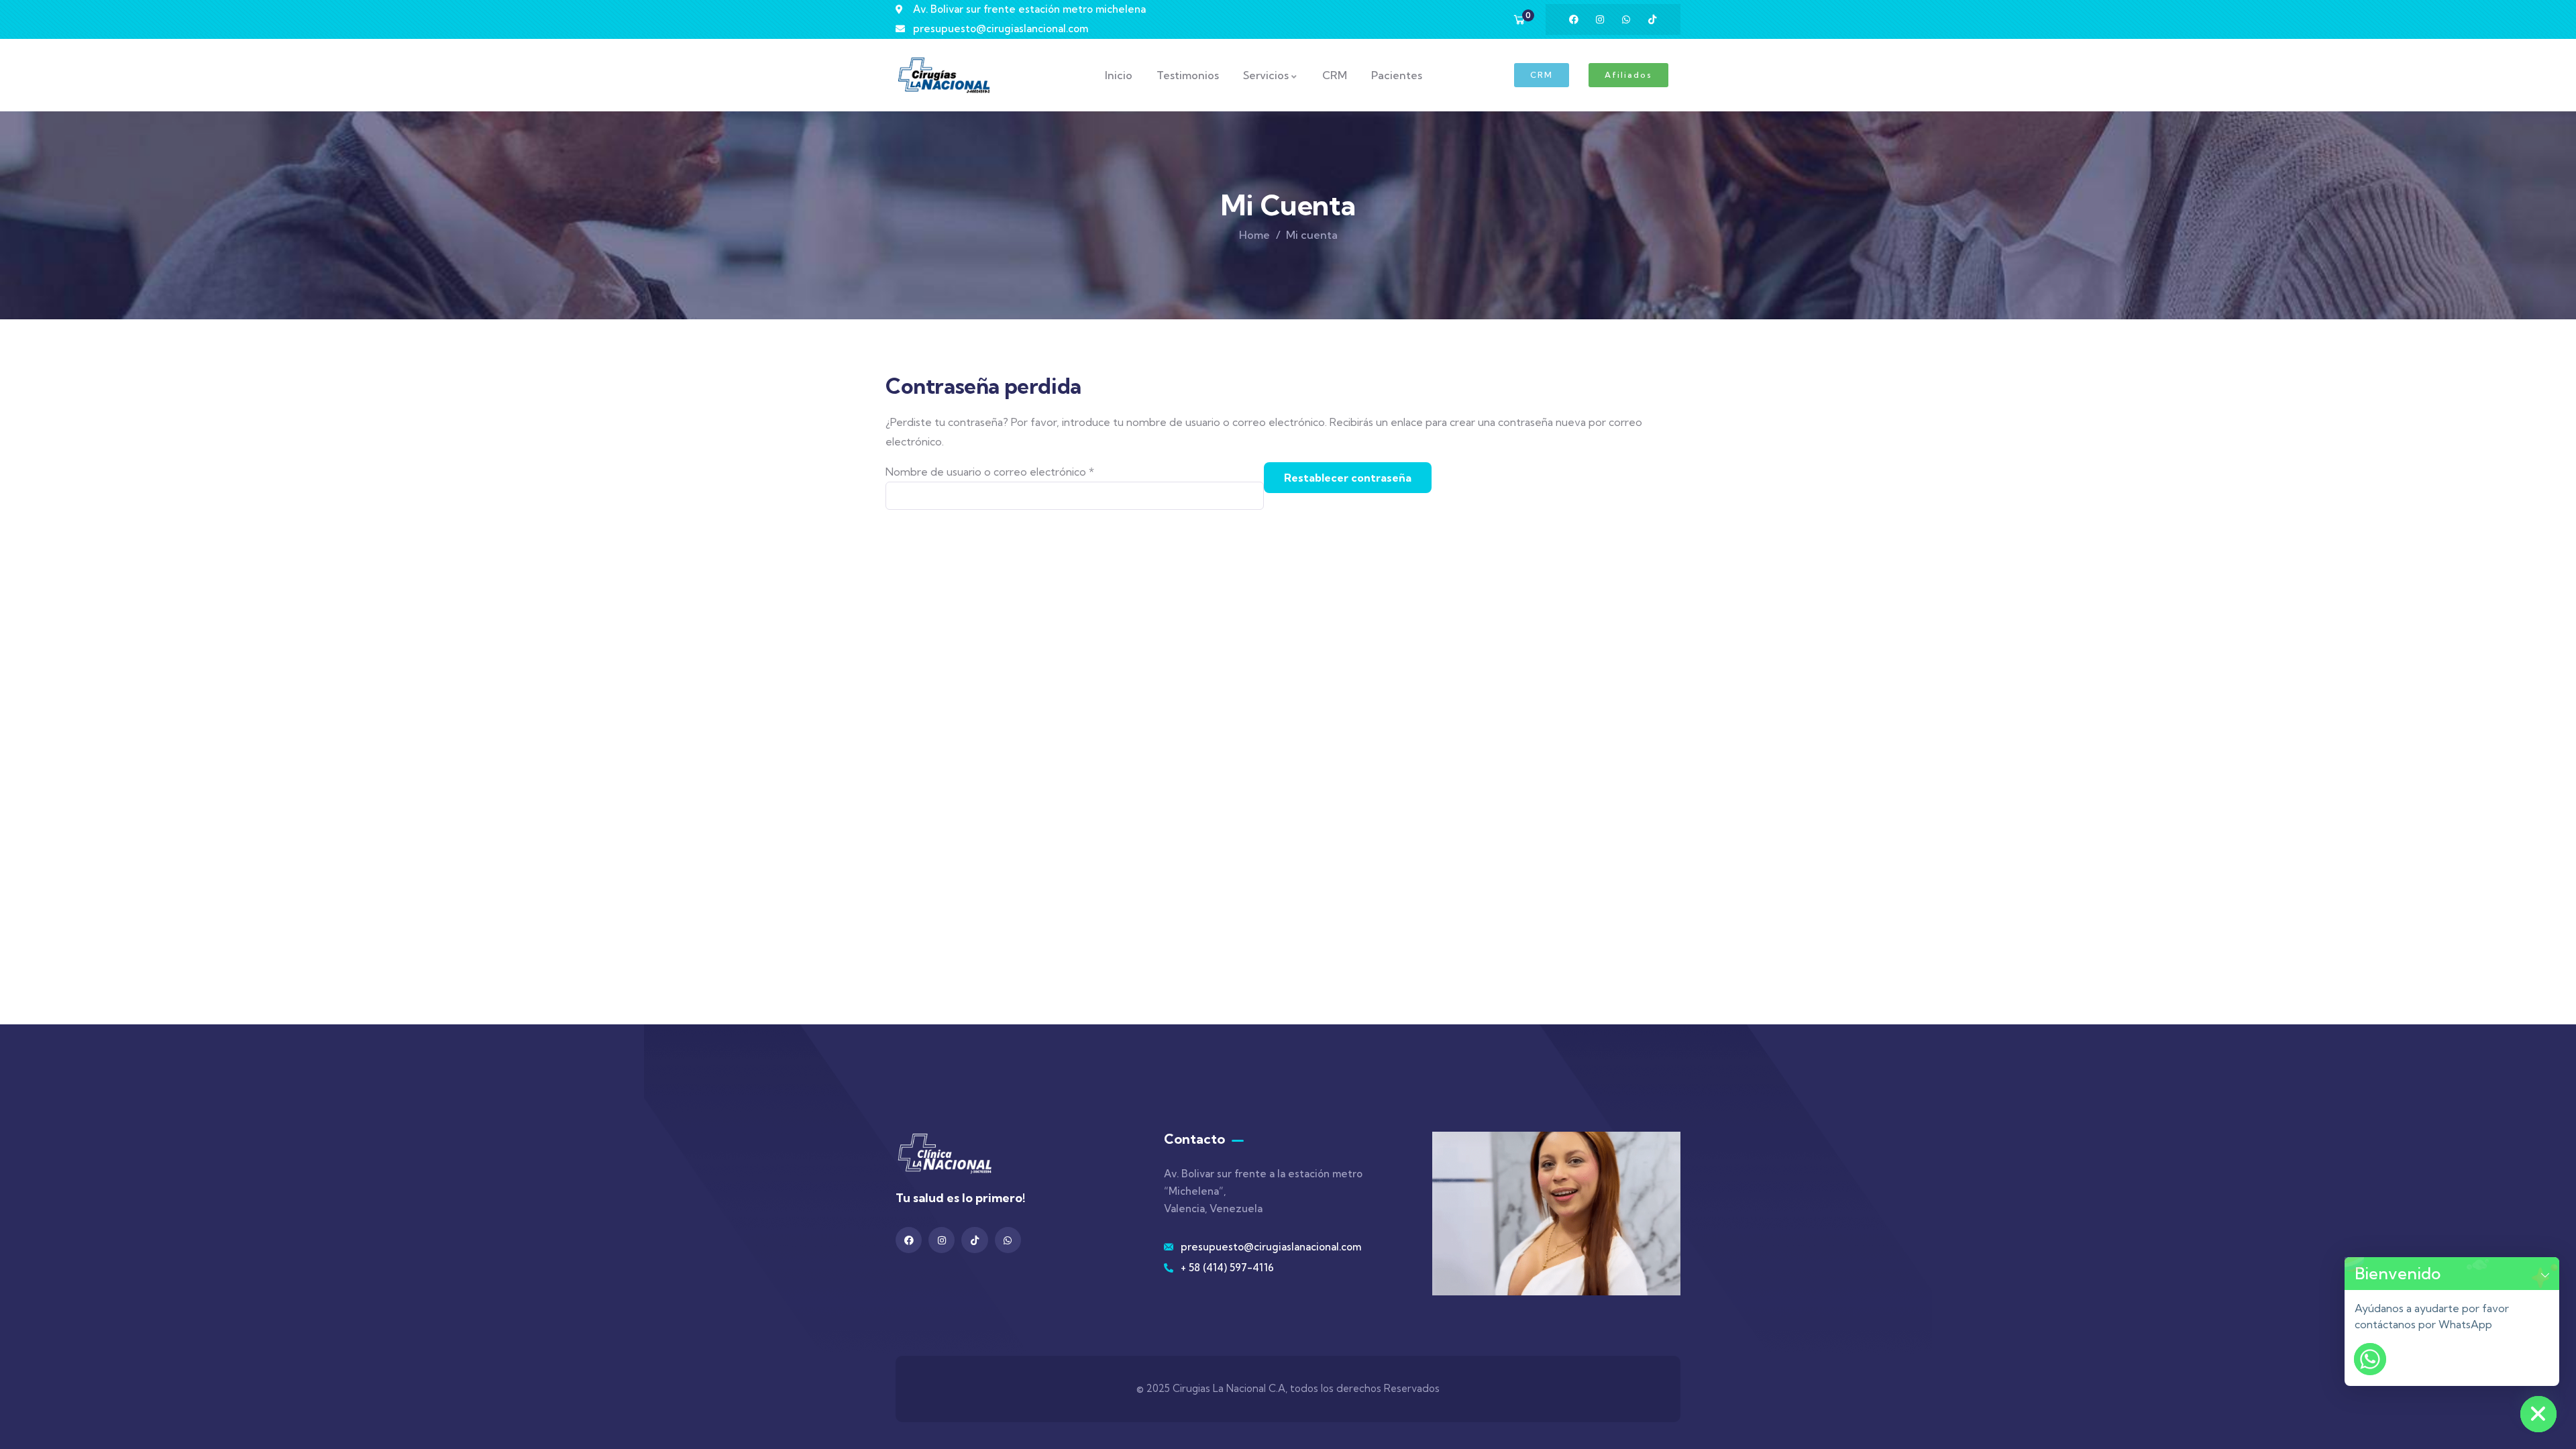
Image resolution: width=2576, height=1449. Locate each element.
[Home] (944, 75)
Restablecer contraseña (1348, 478)
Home (1254, 235)
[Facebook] (1574, 19)
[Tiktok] (1652, 19)
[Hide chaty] (2538, 1414)
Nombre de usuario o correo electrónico (1018, 470)
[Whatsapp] (1626, 19)
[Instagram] (1600, 19)
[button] (2545, 1274)
